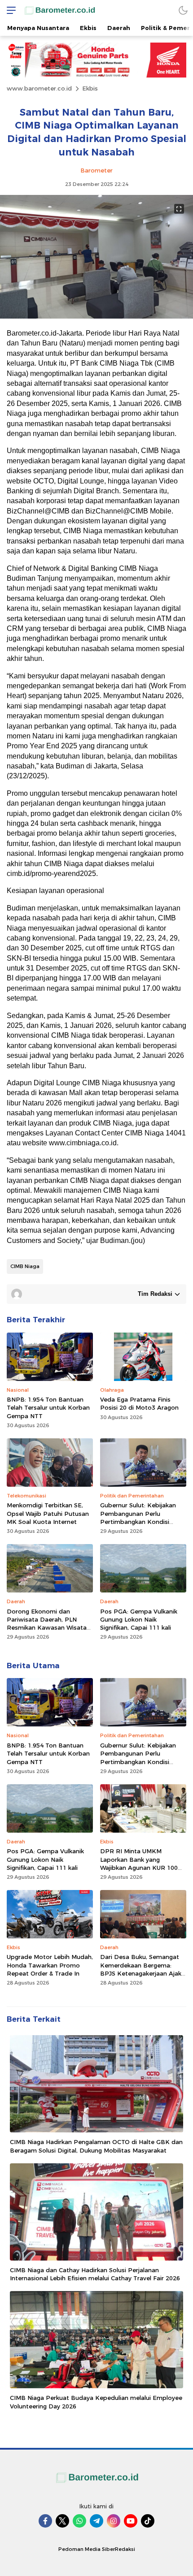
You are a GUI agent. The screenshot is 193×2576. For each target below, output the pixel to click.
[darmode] (183, 10)
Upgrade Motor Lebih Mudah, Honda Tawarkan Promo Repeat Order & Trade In (50, 1965)
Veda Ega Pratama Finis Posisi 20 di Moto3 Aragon (139, 1403)
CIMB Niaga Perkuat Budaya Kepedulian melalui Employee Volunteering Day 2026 (96, 2402)
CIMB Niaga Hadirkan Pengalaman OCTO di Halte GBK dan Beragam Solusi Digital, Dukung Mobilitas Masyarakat (96, 2146)
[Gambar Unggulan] (96, 316)
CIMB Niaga (25, 1266)
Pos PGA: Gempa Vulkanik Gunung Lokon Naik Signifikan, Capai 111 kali (139, 1619)
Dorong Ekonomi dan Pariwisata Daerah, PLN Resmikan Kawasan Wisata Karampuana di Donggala (47, 1624)
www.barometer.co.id (39, 88)
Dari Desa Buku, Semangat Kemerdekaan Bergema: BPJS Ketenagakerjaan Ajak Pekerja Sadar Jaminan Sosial (143, 1969)
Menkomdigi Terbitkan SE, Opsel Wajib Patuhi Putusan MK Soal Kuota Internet (48, 1513)
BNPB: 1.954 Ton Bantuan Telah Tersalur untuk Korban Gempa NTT (48, 1407)
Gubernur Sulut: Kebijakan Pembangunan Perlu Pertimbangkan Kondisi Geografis (138, 1517)
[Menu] (9, 10)
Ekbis (90, 88)
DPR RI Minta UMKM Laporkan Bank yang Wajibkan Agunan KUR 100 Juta (139, 1863)
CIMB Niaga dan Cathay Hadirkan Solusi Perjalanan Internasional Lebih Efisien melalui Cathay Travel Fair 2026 (95, 2274)
